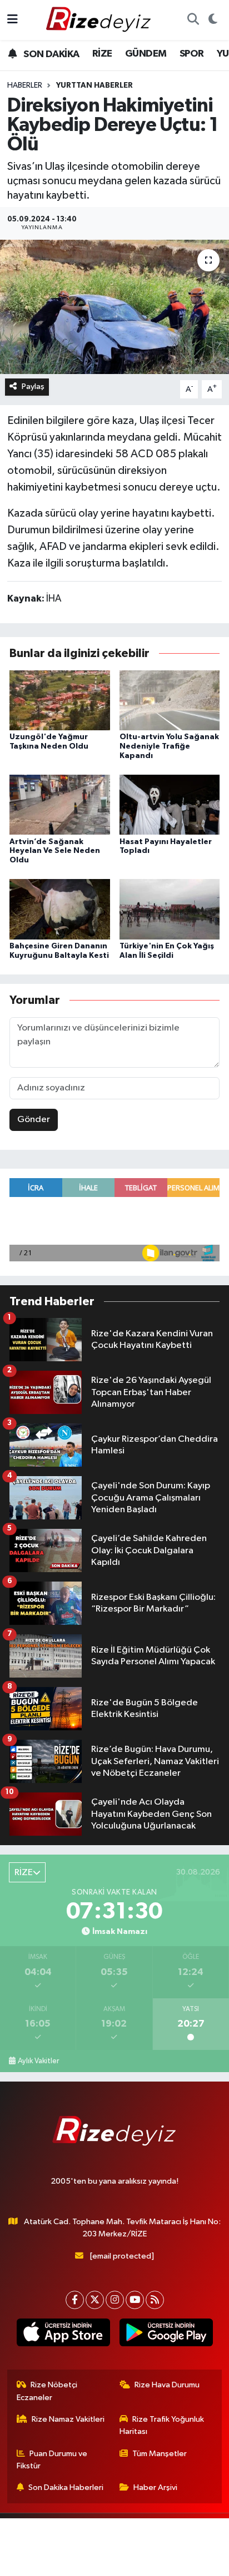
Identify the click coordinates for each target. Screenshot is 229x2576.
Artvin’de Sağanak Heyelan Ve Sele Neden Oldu (55, 851)
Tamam (145, 2562)
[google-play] (166, 2335)
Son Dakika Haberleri (66, 2487)
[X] (95, 2300)
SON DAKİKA (50, 54)
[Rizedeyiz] (100, 20)
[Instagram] (115, 2300)
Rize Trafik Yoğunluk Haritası (162, 2425)
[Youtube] (135, 2300)
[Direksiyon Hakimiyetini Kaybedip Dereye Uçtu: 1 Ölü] (114, 307)
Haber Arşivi (155, 2487)
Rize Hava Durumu (167, 2385)
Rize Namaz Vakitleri (68, 2419)
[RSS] (155, 2300)
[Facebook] (75, 2300)
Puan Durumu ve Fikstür (52, 2460)
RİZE (102, 54)
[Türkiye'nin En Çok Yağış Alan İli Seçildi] (170, 909)
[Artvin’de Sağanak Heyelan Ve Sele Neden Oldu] (60, 804)
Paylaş (33, 387)
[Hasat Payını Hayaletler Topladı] (170, 804)
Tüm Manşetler (160, 2454)
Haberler (25, 85)
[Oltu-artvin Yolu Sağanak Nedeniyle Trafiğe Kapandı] (170, 700)
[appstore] (63, 2335)
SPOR (192, 54)
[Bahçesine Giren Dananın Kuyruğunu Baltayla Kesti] (60, 909)
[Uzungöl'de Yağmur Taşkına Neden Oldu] (60, 700)
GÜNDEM (146, 54)
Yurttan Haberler (94, 85)
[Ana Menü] (13, 20)
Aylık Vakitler (38, 2061)
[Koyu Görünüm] (213, 20)
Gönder (34, 1120)
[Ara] (193, 20)
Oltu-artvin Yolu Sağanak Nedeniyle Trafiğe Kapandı (169, 746)
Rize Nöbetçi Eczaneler (47, 2391)
